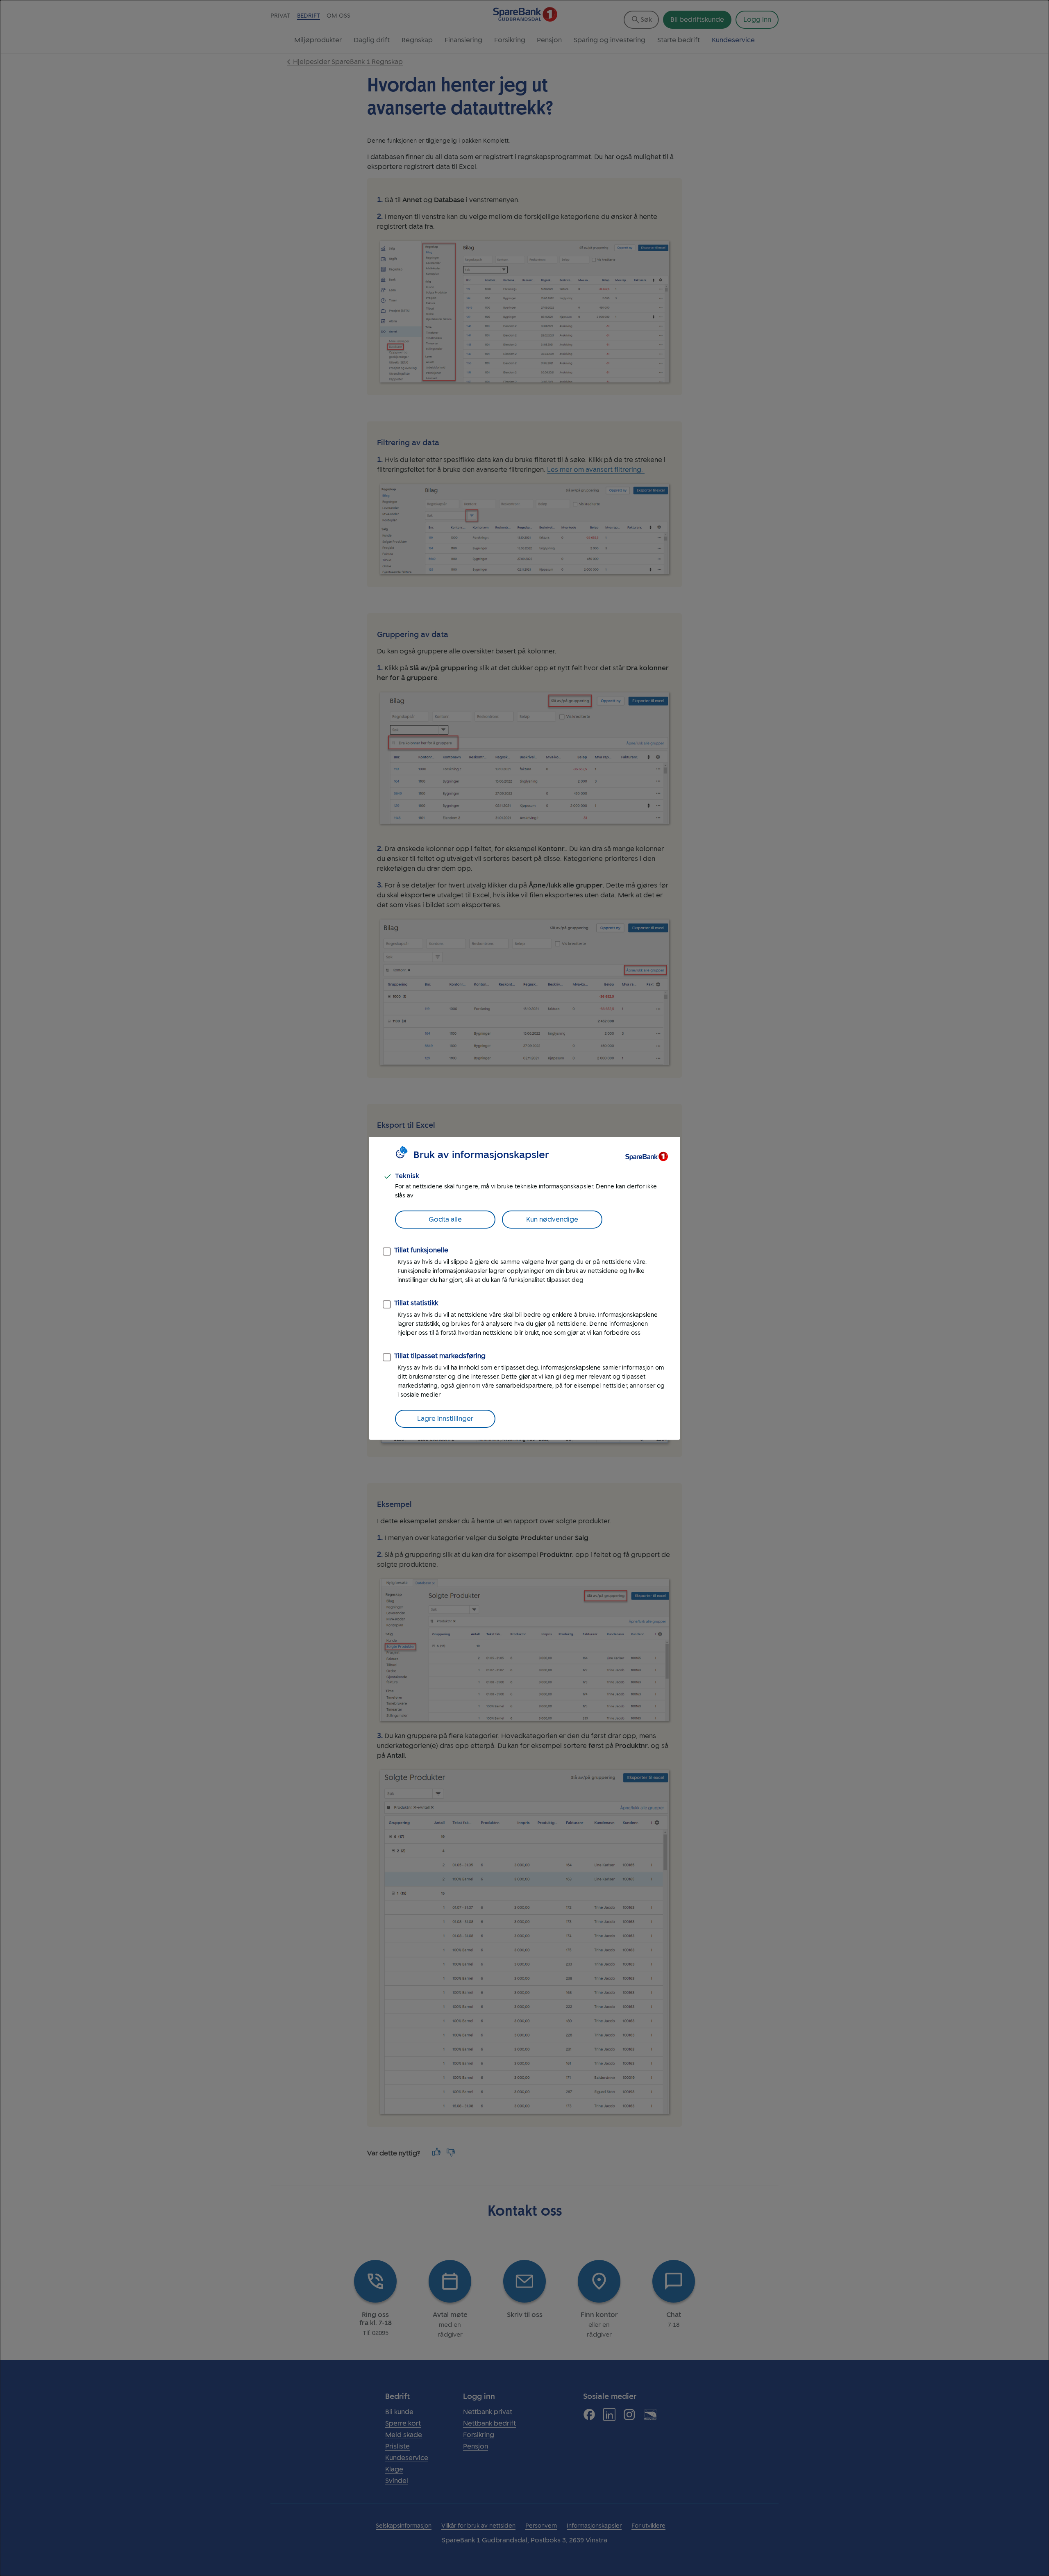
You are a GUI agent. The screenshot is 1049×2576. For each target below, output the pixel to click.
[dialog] (524, 1288)
